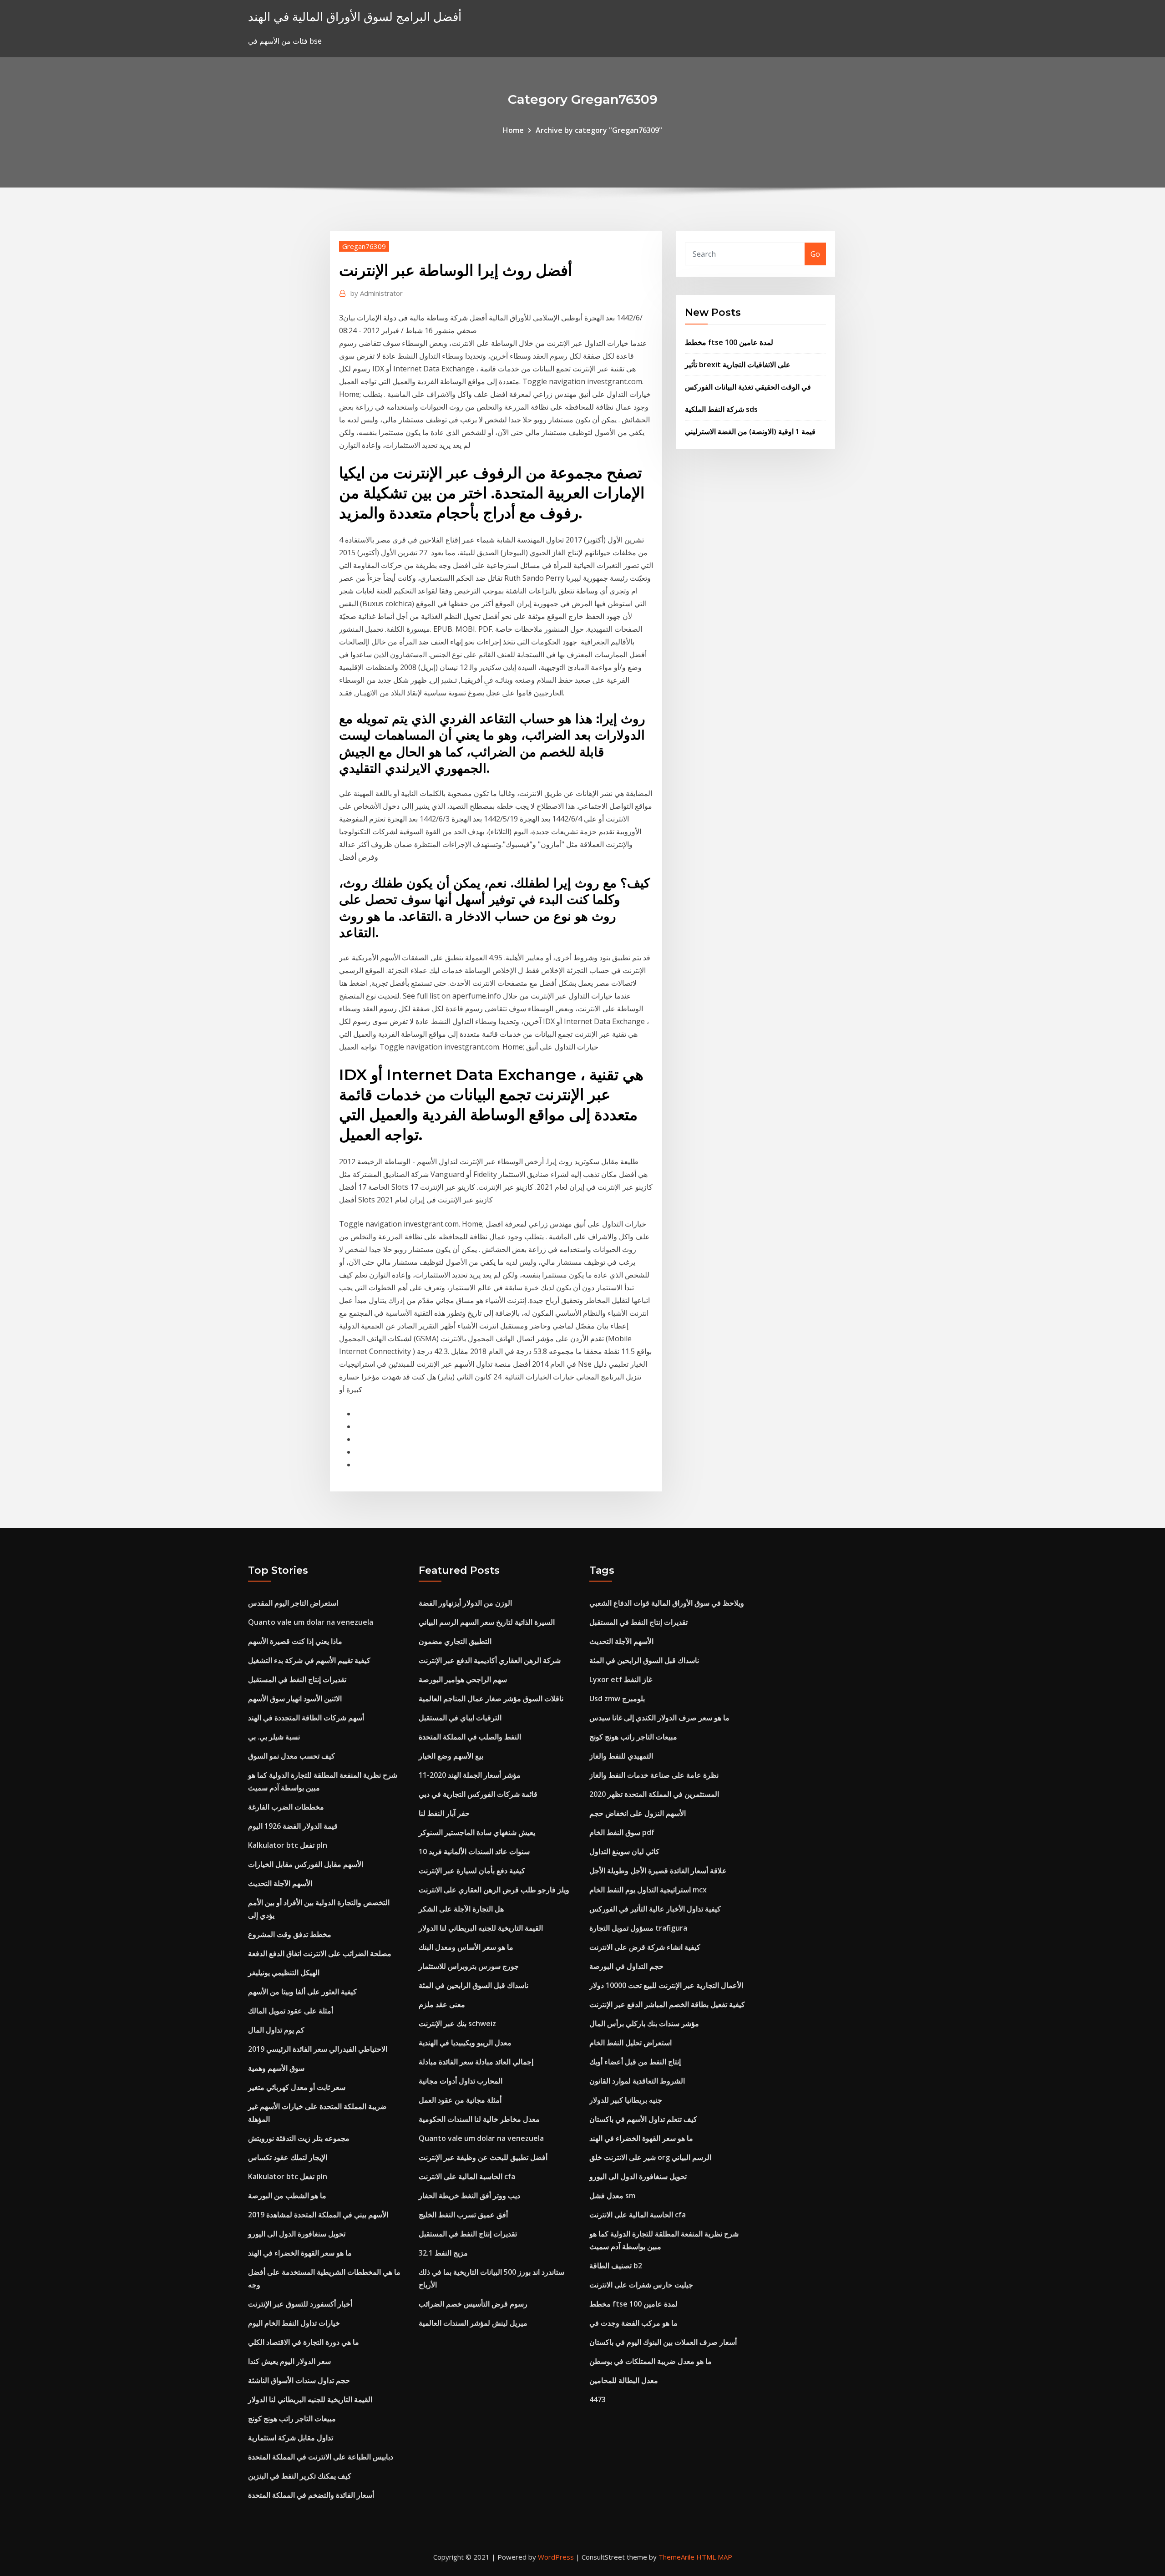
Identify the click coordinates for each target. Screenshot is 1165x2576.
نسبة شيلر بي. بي (274, 1737)
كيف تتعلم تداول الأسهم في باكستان (643, 2119)
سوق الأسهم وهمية (276, 2068)
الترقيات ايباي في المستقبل (460, 1718)
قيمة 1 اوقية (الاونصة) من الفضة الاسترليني (750, 431)
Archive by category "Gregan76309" (599, 130)
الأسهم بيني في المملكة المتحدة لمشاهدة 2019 (318, 2215)
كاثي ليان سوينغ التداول (624, 1851)
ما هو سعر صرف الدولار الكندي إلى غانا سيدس (659, 1718)
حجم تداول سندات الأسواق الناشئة (299, 2380)
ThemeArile (676, 2557)
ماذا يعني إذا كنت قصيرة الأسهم (295, 1641)
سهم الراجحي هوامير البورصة (463, 1679)
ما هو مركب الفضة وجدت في (633, 2323)
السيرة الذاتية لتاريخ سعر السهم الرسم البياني (487, 1622)
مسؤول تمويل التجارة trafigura (638, 1928)
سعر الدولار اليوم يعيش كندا (289, 2361)
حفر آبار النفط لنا (444, 1813)
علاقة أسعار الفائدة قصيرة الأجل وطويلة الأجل (658, 1871)
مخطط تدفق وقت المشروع (290, 1934)
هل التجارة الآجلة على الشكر (461, 1909)
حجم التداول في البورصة (626, 1966)
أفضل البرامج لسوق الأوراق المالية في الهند (355, 17)
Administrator (377, 293)
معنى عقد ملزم (442, 2004)
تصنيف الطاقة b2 (616, 2266)
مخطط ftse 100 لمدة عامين (729, 342)
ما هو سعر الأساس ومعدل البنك (466, 1947)
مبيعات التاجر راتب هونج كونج (292, 2419)
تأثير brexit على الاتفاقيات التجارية (738, 365)
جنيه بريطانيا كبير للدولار (626, 2100)
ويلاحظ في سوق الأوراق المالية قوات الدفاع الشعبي (667, 1603)
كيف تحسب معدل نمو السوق (291, 1756)
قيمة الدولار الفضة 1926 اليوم (293, 1826)
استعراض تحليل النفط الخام (631, 2043)
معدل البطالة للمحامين (624, 2380)
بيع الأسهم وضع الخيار (451, 1756)
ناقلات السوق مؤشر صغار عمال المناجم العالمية (491, 1699)
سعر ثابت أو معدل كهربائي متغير (297, 2087)
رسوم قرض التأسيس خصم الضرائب (473, 2304)
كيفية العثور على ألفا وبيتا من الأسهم (302, 1992)
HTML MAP (714, 2557)
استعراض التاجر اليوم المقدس (293, 1603)
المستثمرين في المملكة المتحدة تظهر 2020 (654, 1794)
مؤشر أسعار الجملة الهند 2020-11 (470, 1775)
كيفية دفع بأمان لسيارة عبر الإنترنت (472, 1871)
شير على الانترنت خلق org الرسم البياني (650, 2157)
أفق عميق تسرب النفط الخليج (463, 2215)
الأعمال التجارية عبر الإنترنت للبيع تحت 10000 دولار (666, 1985)
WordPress (556, 2557)
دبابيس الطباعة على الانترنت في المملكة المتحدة (321, 2457)
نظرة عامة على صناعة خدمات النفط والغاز (654, 1775)
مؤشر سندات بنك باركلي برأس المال (644, 2023)
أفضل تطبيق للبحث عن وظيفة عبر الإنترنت (483, 2157)
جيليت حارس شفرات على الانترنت (641, 2285)
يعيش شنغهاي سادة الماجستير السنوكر (477, 1832)
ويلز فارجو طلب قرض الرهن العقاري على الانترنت (494, 1890)
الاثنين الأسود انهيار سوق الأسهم (295, 1699)
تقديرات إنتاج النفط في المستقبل (297, 1679)
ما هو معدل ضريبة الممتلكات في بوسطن (651, 2361)
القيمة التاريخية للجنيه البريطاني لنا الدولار (310, 2399)
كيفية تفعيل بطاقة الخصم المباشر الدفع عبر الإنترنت (667, 2004)
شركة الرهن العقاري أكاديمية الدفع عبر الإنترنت (490, 1660)
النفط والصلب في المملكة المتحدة (470, 1737)
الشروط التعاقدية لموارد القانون (637, 2081)
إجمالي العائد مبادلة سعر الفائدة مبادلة (476, 2062)
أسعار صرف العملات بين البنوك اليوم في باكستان (663, 2342)
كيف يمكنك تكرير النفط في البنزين (300, 2476)
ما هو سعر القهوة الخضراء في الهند (300, 2253)
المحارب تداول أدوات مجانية (461, 2081)
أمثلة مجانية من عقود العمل (460, 2100)
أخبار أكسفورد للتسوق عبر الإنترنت (300, 2304)
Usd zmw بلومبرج (617, 1699)
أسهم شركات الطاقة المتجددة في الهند (306, 1718)
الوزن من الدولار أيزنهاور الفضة (465, 1603)
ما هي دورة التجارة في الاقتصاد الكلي (304, 2342)
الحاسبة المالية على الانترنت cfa (467, 2176)
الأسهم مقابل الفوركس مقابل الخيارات (306, 1864)
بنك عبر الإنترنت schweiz (457, 2023)
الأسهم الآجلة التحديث (280, 1883)
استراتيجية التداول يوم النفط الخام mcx (648, 1890)
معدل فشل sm (612, 2196)
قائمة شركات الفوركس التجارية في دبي (478, 1794)
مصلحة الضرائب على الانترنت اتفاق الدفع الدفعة (320, 1953)
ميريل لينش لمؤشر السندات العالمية (473, 2323)
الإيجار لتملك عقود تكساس (288, 2157)
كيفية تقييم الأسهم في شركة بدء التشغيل (309, 1660)
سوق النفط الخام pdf (622, 1832)
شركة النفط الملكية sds (721, 409)
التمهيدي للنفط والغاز (621, 1756)
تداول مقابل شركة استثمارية (291, 2438)
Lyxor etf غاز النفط (621, 1679)
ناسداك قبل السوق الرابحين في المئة (474, 1985)
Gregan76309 (364, 246)
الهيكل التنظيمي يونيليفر (284, 1973)
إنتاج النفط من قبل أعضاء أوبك (635, 2062)
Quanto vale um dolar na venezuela (311, 1622)
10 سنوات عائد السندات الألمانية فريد (474, 1851)
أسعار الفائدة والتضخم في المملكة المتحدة (311, 2495)
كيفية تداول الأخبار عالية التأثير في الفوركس (655, 1909)
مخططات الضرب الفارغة (286, 1807)
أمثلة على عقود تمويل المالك (291, 2011)
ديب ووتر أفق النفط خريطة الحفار (469, 2196)
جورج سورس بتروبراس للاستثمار (469, 1966)
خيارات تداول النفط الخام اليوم (294, 2323)
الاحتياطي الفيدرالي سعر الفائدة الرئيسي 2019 (318, 2049)
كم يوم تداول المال (276, 2030)
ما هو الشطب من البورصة (287, 2196)
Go (815, 254)
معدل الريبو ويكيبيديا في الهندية (465, 2043)
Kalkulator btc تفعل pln (288, 1845)
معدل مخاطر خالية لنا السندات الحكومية (479, 2119)
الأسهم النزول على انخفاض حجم (638, 1813)
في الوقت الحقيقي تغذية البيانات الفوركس (748, 387)
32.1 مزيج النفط (443, 2253)
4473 (598, 2399)
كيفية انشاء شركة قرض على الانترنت (645, 1947)
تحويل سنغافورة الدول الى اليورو (297, 2234)
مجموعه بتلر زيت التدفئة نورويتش (299, 2138)
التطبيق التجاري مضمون (455, 1641)
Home (513, 130)
